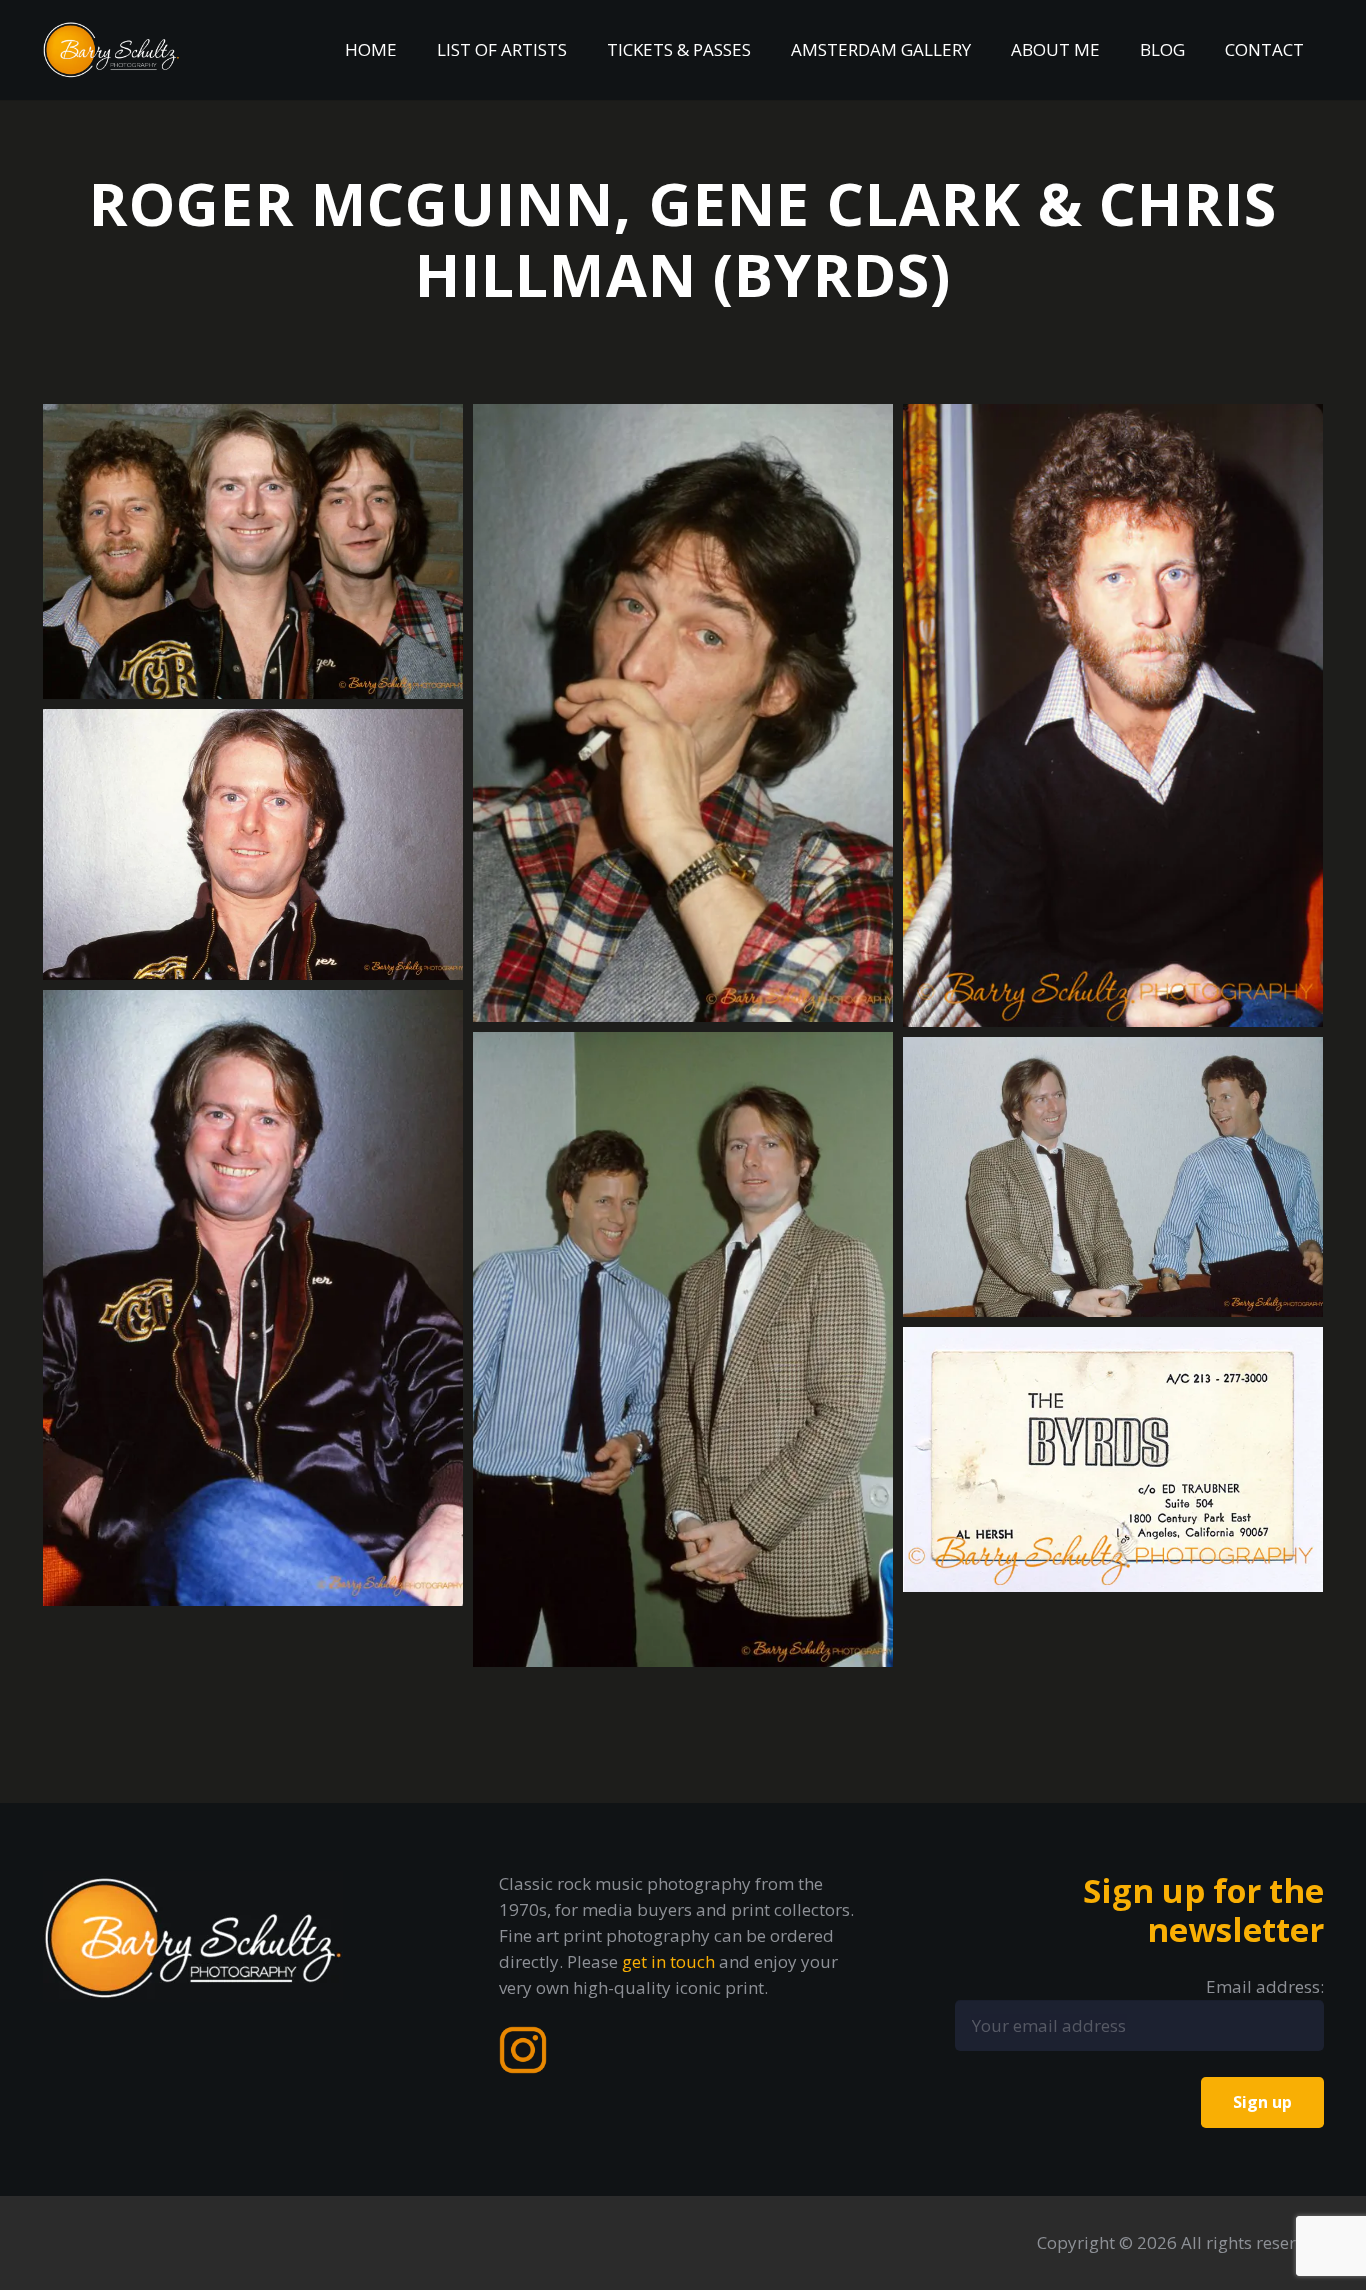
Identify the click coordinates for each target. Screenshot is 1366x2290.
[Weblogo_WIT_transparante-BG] (112, 50)
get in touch (668, 1961)
